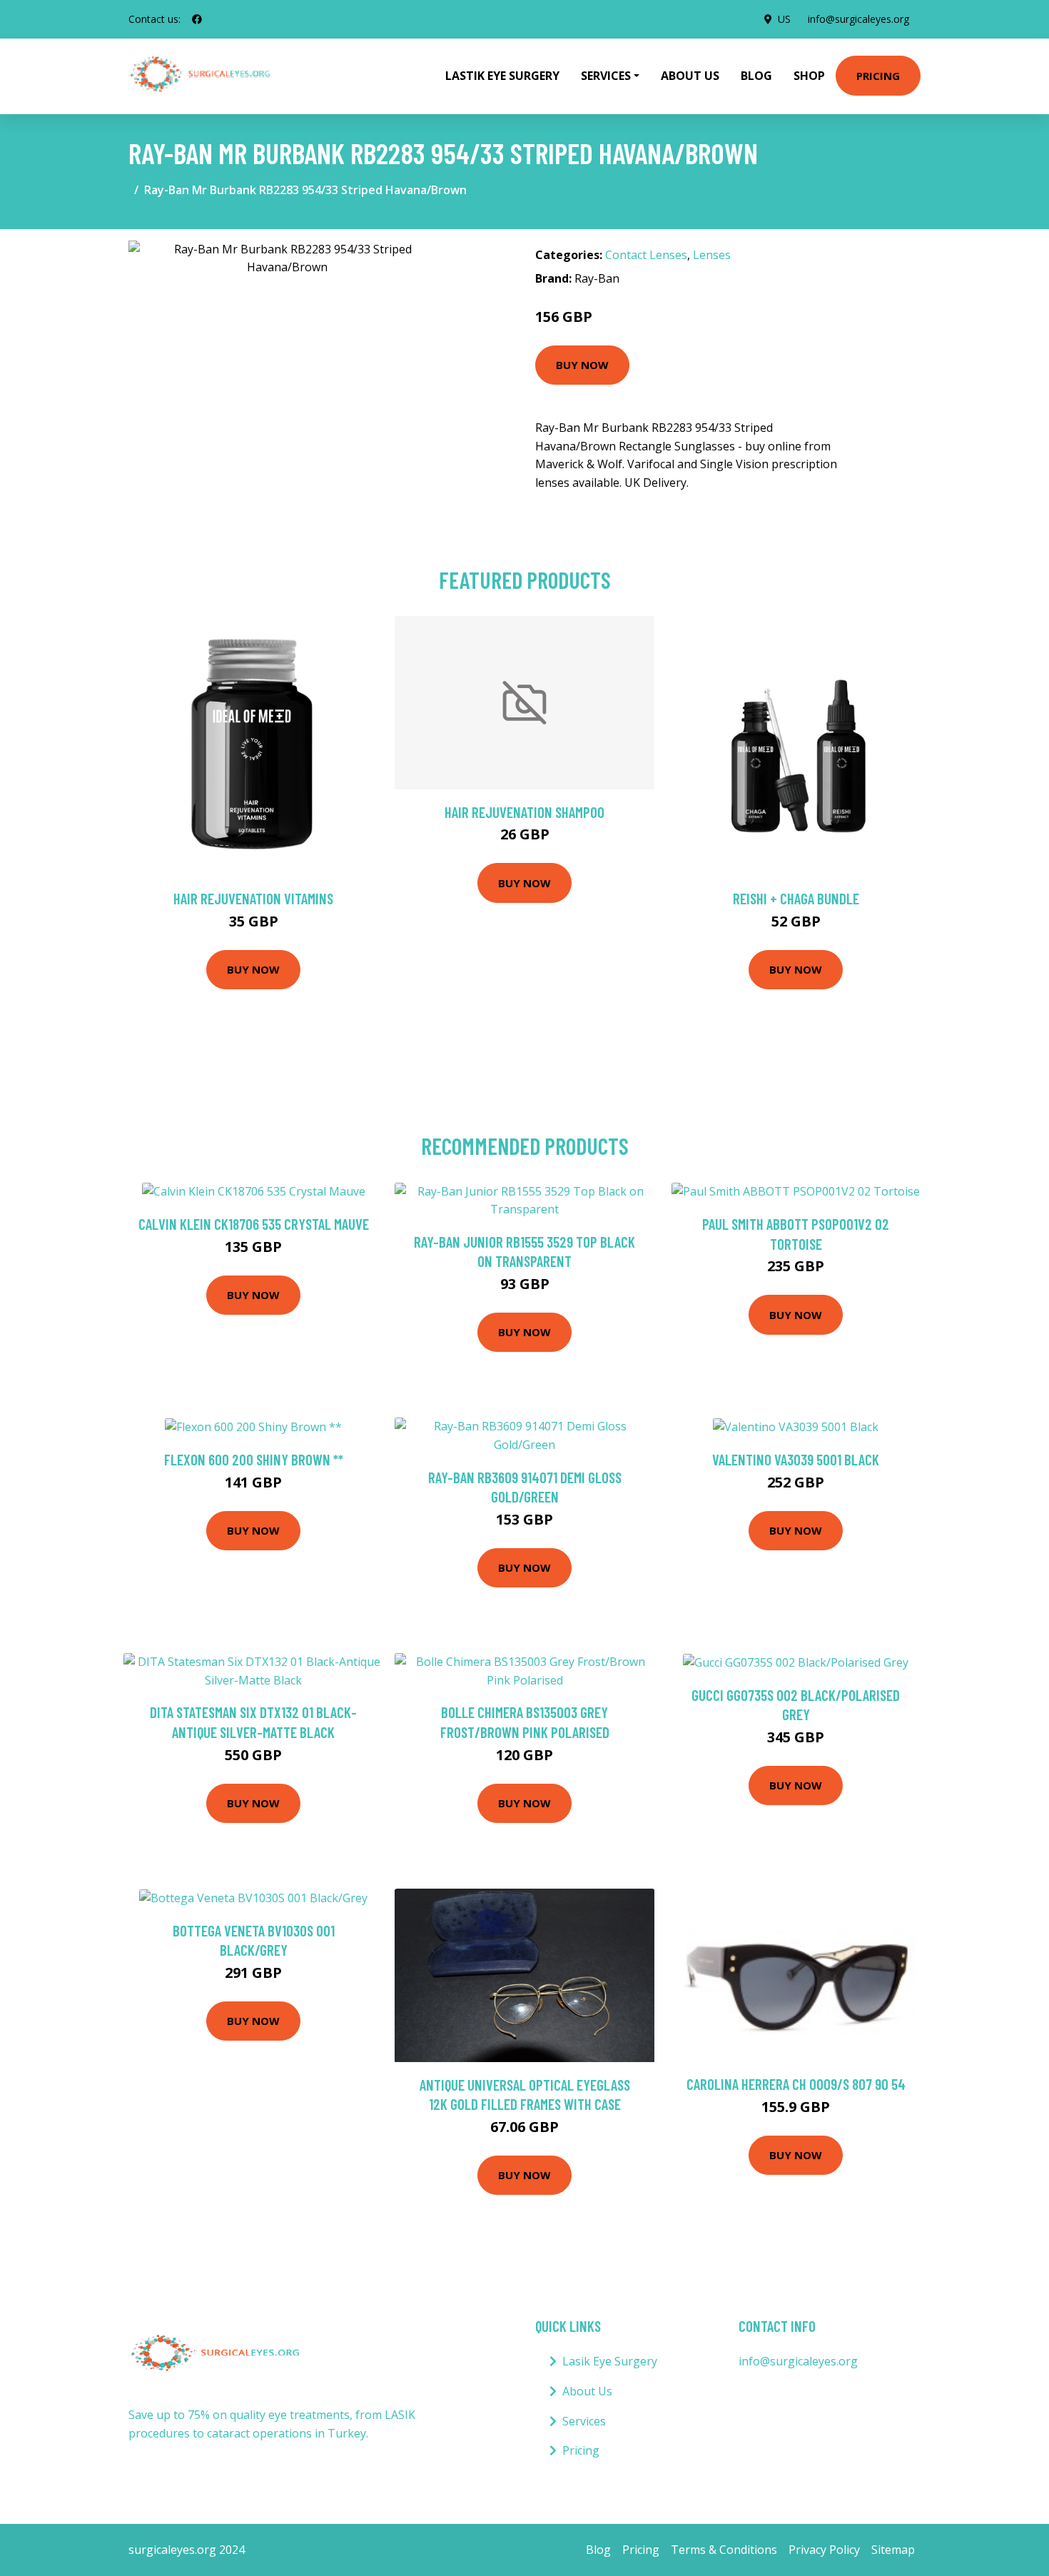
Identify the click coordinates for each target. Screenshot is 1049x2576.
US (784, 19)
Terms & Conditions (724, 2550)
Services (584, 2421)
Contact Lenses (646, 255)
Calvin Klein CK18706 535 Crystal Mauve (254, 1224)
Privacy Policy (824, 2550)
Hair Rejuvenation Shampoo (524, 812)
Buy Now (582, 365)
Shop (809, 76)
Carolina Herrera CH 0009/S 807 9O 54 (796, 2084)
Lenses (712, 255)
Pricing (878, 76)
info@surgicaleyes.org (858, 19)
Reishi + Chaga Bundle (796, 898)
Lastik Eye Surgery (502, 76)
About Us (690, 76)
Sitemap (893, 2550)
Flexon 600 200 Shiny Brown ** (254, 1459)
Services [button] (606, 76)
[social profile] (197, 19)
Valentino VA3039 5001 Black (796, 1459)
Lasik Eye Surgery (610, 2361)
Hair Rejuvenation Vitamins (253, 898)
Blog (756, 76)
